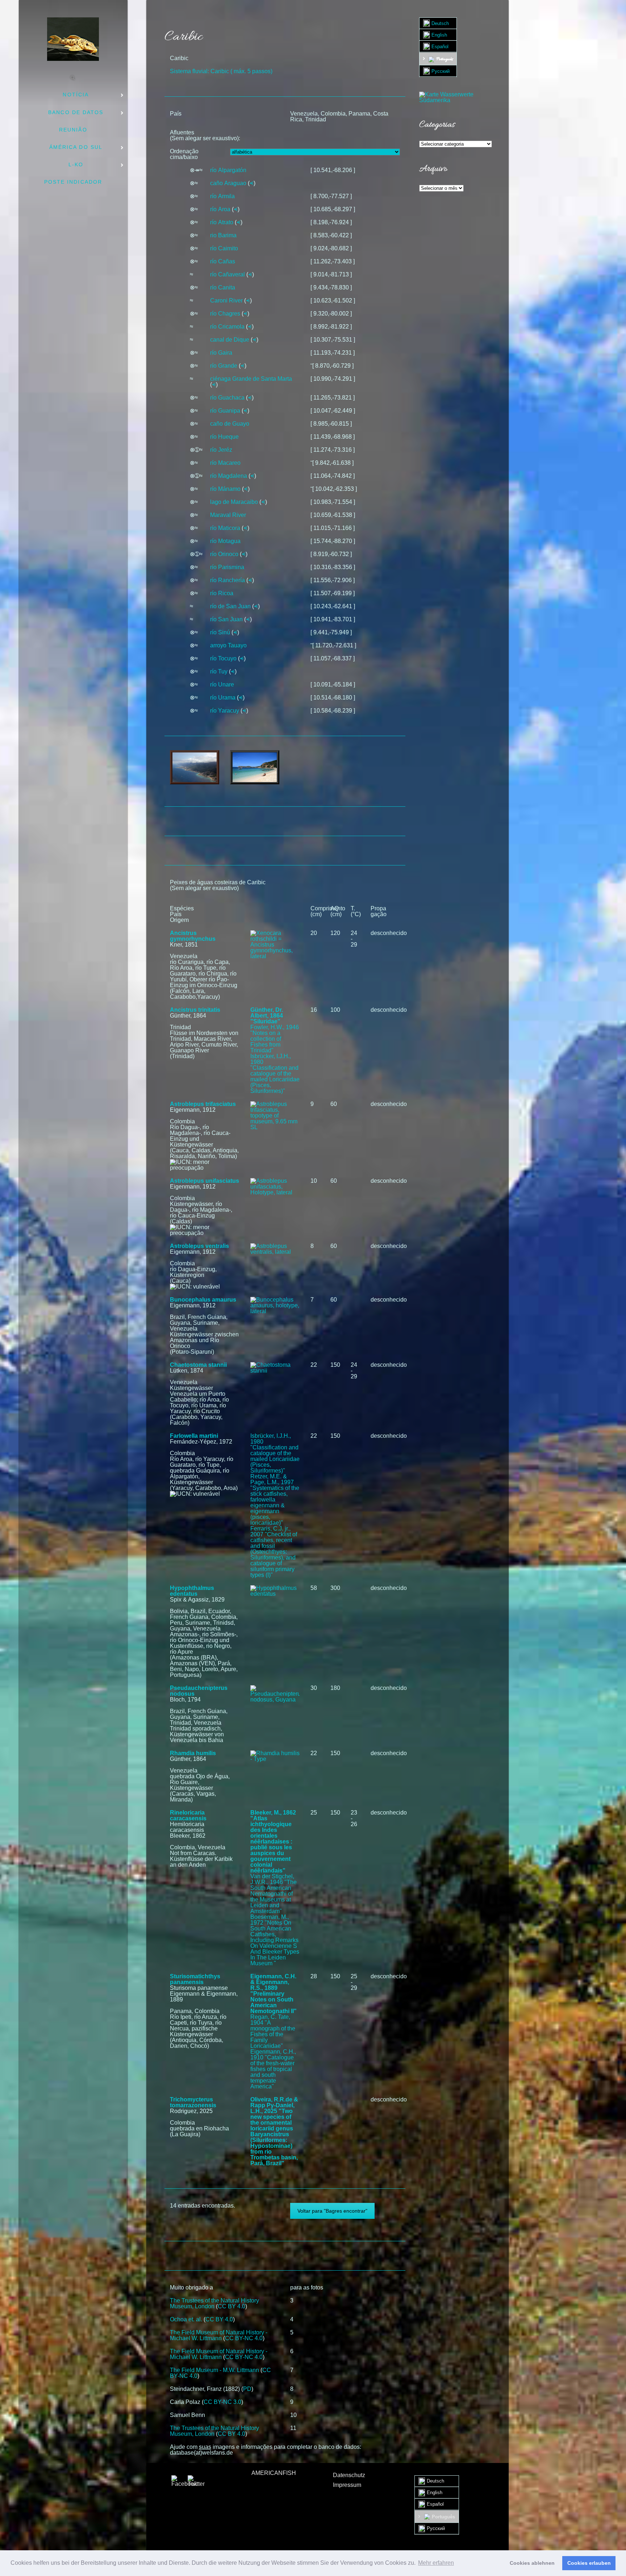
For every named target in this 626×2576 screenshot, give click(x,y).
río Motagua (225, 541)
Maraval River (228, 515)
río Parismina (227, 567)
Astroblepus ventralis (199, 1246)
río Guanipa (225, 411)
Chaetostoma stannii (198, 1365)
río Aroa (220, 209)
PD (247, 2389)
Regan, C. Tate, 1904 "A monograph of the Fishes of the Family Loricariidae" (273, 2031)
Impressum (347, 2485)
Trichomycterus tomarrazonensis (193, 2102)
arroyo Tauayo (228, 645)
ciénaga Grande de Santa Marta (251, 379)
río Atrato (222, 222)
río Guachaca (227, 398)
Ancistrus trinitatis (195, 1010)
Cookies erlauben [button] (589, 2563)
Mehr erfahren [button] (436, 2563)
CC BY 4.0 (231, 2306)
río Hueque (224, 437)
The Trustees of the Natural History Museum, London (214, 2303)
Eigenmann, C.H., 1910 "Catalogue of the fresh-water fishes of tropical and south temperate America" (273, 2069)
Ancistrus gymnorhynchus (193, 936)
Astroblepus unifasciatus (205, 1181)
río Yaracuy (225, 711)
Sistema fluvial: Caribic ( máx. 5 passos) (221, 71)
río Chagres (225, 314)
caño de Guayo (230, 424)
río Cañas (223, 261)
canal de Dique (230, 340)
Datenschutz (349, 2475)
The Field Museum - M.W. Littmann (214, 2370)
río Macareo (225, 463)
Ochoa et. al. (186, 2319)
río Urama (223, 698)
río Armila (222, 196)
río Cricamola (227, 327)
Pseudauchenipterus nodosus (199, 1691)
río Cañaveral (228, 274)
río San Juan (226, 619)
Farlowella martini (194, 1436)
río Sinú (220, 632)
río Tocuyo (223, 658)
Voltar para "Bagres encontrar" (332, 2211)
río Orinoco (224, 554)
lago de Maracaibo (234, 502)
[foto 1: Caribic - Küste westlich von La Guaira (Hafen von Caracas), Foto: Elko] (195, 767)
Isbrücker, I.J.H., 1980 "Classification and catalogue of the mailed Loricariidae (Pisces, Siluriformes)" (275, 1074)
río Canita (223, 287)
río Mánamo (225, 489)
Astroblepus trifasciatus (203, 1104)
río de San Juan (230, 606)
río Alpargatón (228, 170)
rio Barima (223, 235)
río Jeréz (221, 450)
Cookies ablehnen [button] (532, 2563)
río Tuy (219, 671)
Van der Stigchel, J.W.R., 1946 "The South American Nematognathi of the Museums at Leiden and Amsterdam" (274, 1894)
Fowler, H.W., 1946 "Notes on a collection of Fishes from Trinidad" (275, 1039)
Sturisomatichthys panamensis (195, 1979)
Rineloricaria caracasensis (188, 1815)
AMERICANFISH (274, 2473)
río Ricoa (222, 593)
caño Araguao (228, 183)
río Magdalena (229, 476)
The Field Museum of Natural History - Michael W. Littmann (219, 2335)
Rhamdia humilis (193, 1753)
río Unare (222, 684)
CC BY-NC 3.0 (222, 2402)
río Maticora (225, 528)
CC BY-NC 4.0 (244, 2338)
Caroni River (226, 300)
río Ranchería (228, 580)
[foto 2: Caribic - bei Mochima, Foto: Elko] (255, 767)
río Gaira (221, 353)
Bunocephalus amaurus (203, 1300)
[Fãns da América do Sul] (73, 39)
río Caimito (224, 248)
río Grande (224, 366)
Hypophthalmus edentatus (192, 1591)
